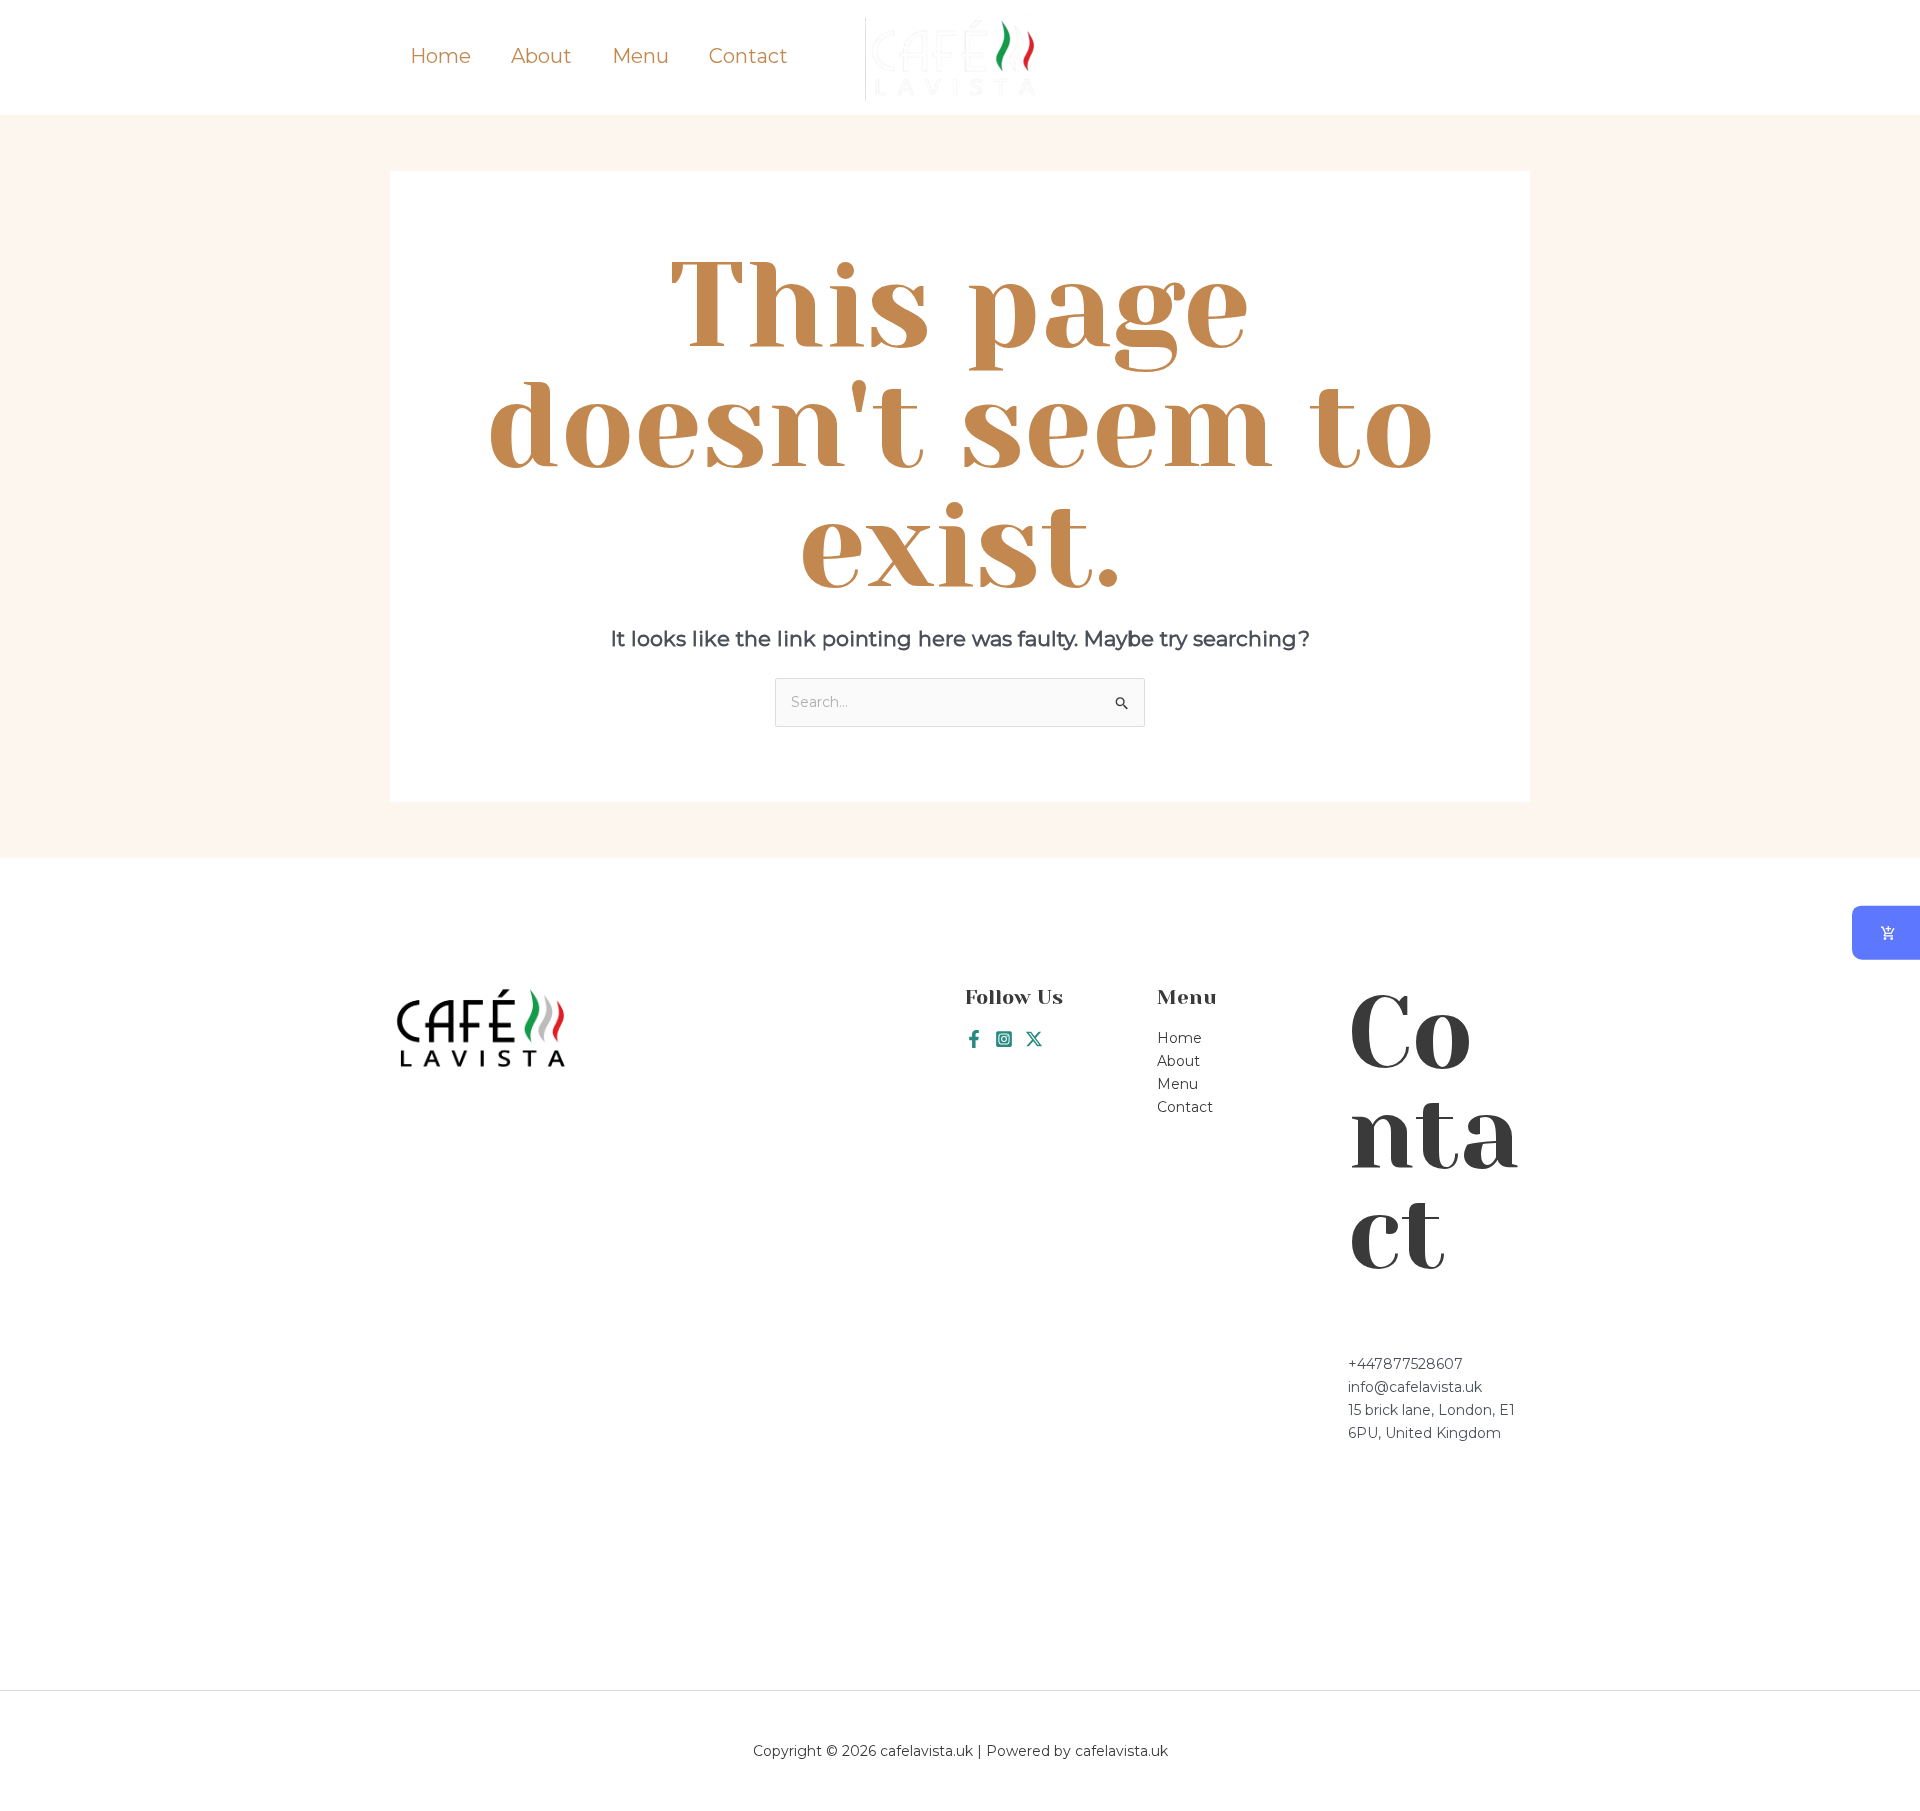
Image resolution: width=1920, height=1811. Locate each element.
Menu (640, 56)
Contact (748, 56)
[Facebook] (974, 1039)
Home (440, 56)
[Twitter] (1034, 1039)
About (541, 56)
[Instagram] (1004, 1039)
